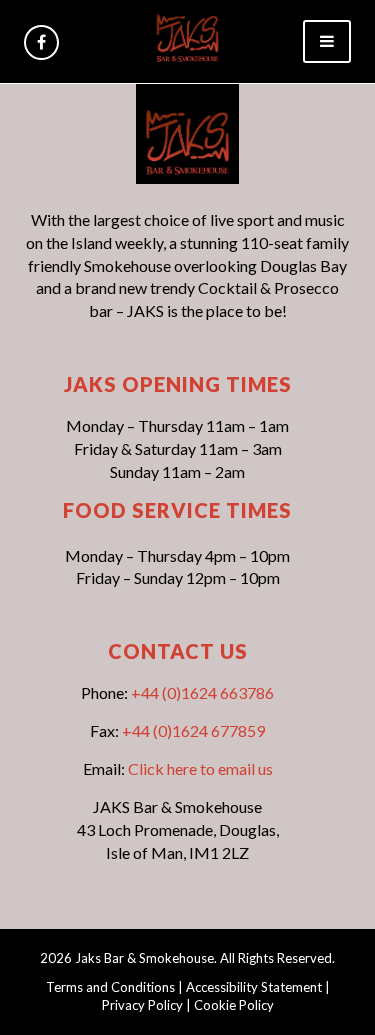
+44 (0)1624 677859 (193, 730)
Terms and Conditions (110, 987)
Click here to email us (200, 768)
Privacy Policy (142, 1005)
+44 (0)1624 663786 (202, 692)
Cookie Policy (234, 1005)
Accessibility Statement (254, 987)
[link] (187, 35)
